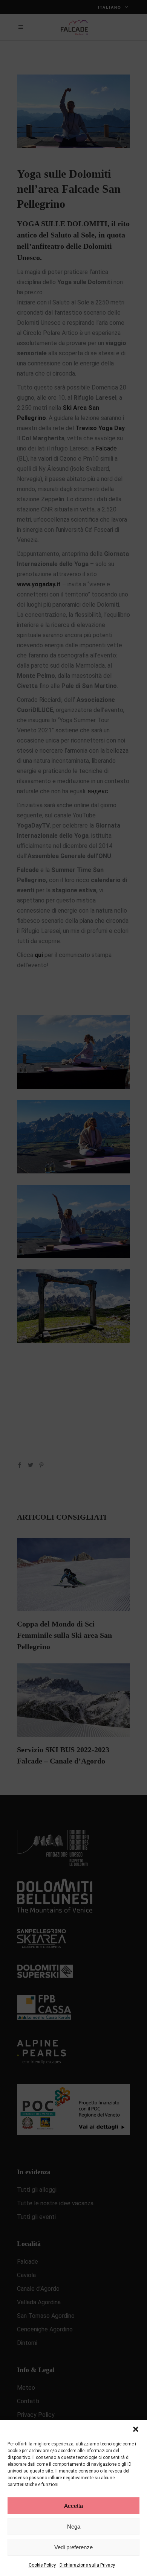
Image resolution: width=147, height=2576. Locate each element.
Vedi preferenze (73, 2547)
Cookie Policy (42, 2565)
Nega (74, 2527)
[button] (136, 2429)
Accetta (73, 2506)
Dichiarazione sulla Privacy (87, 2565)
